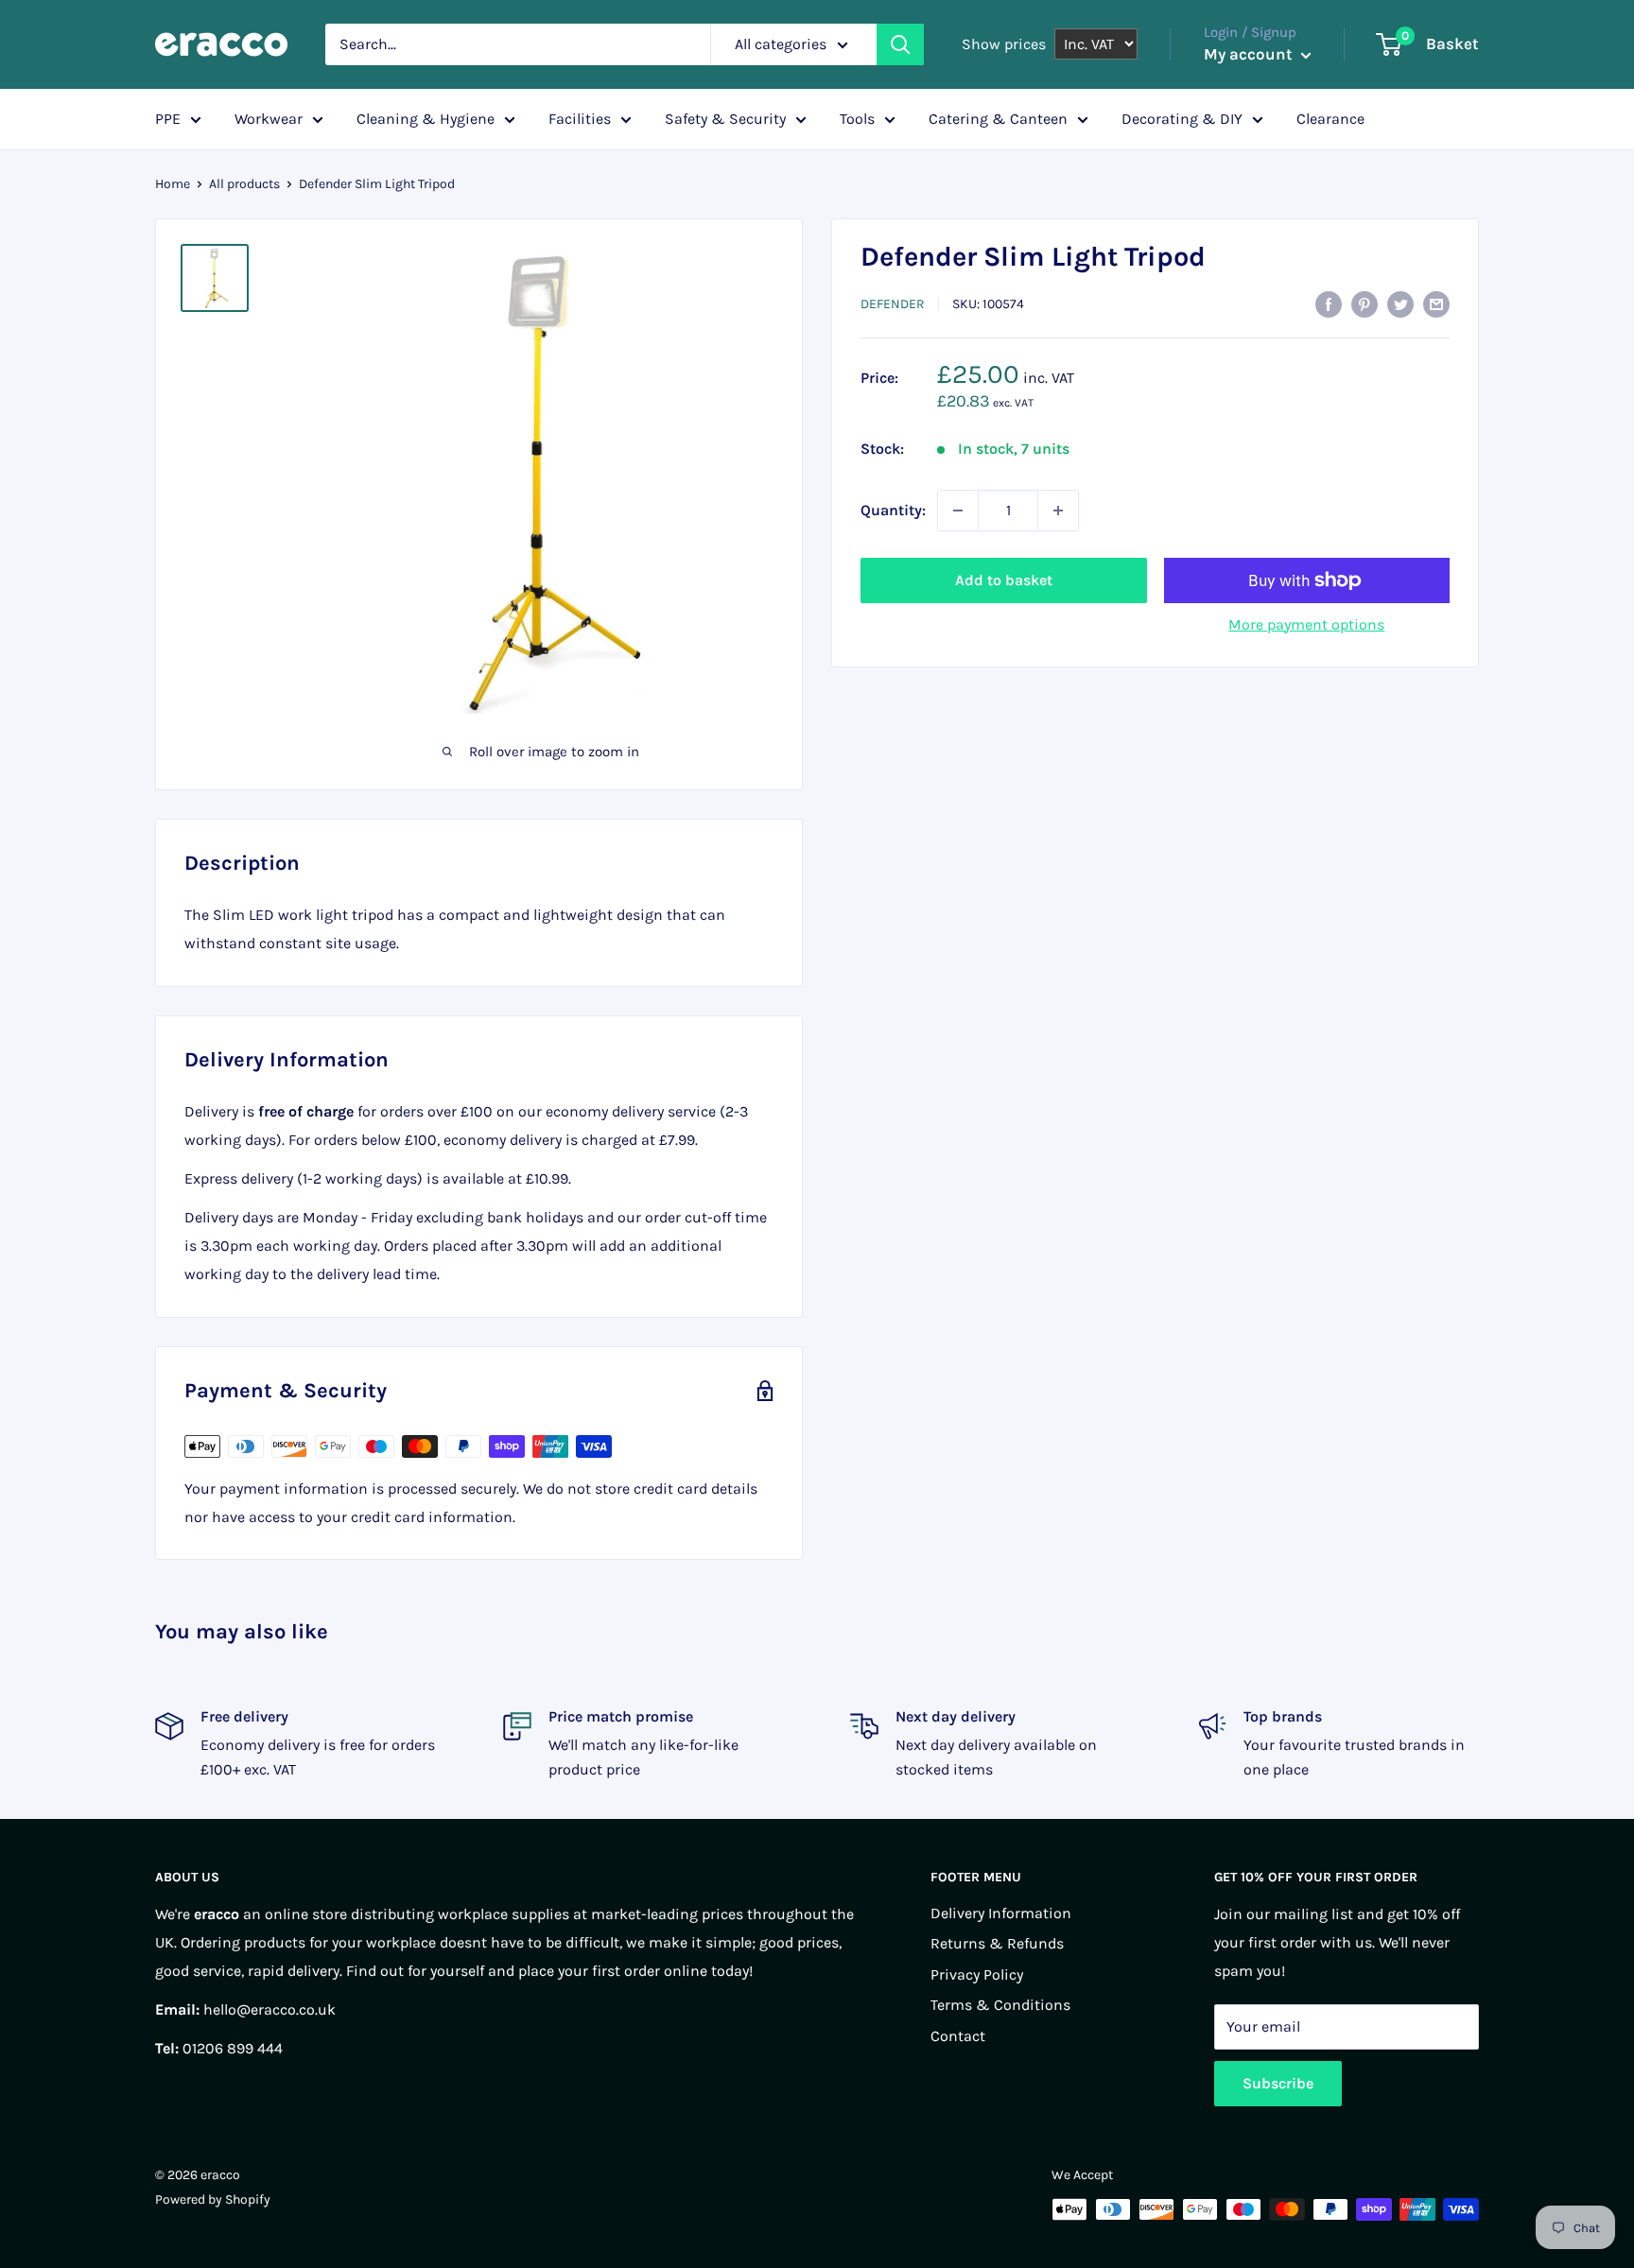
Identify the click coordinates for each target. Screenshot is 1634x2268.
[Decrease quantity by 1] (958, 511)
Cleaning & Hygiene (426, 119)
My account (1250, 54)
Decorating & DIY (1182, 119)
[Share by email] (1436, 303)
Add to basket (1004, 580)
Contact (958, 2036)
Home (173, 184)
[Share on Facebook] (1329, 303)
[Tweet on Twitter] (1400, 303)
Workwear (269, 119)
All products (244, 184)
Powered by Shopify (213, 2199)
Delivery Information (1001, 1913)
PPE (168, 119)
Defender (893, 304)
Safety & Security (725, 119)
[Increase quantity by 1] (1058, 511)
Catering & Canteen (998, 119)
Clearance (1330, 119)
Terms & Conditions (1000, 2005)
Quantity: (893, 510)
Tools (857, 119)
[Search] (900, 44)
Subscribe (1278, 2083)
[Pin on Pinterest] (1365, 303)
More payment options (1306, 624)
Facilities (580, 119)
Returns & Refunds (997, 1943)
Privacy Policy (977, 1974)
